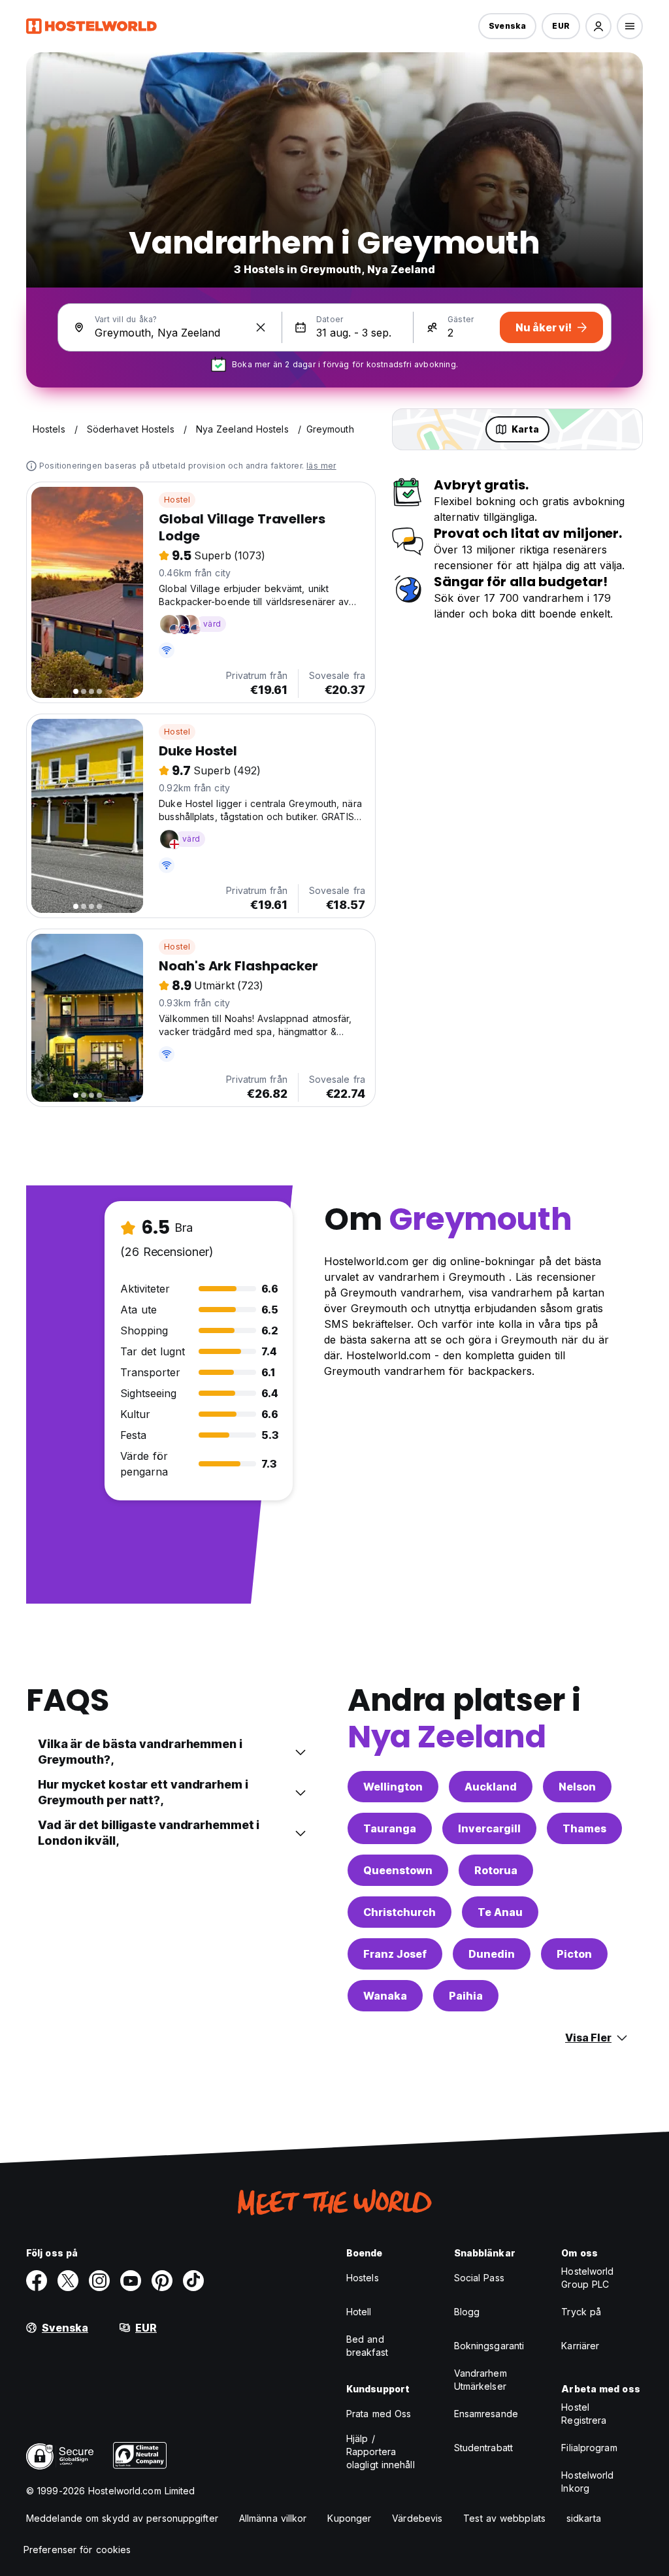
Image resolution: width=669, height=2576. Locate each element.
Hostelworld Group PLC (587, 2278)
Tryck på (581, 2312)
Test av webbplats (504, 2518)
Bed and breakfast (367, 2346)
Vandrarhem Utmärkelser (481, 2380)
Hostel (177, 500)
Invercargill (489, 1828)
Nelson (577, 1787)
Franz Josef (395, 1954)
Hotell (359, 2312)
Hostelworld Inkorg (587, 2482)
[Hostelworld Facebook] (37, 2281)
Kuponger (349, 2518)
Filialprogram (589, 2448)
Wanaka (385, 1996)
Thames (584, 1828)
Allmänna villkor (273, 2518)
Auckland (491, 1787)
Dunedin (492, 1954)
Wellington (393, 1787)
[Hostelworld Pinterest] (162, 2281)
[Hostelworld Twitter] (68, 2281)
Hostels (363, 2278)
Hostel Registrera (584, 2414)
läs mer (321, 466)
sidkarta (584, 2518)
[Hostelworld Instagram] (99, 2281)
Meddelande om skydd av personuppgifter (122, 2518)
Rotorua (496, 1870)
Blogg (467, 2312)
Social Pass (479, 2278)
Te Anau (500, 1912)
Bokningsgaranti (489, 2346)
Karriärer (580, 2346)
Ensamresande (486, 2414)
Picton (574, 1954)
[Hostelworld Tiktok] (193, 2281)
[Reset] (261, 327)
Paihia (466, 1996)
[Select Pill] (598, 26)
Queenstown (398, 1870)
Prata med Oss (379, 2414)
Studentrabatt (483, 2448)
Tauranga (390, 1828)
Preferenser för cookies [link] (77, 2550)
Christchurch (400, 1912)
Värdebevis (417, 2518)
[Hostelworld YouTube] (131, 2281)
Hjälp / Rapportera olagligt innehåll (381, 2452)
